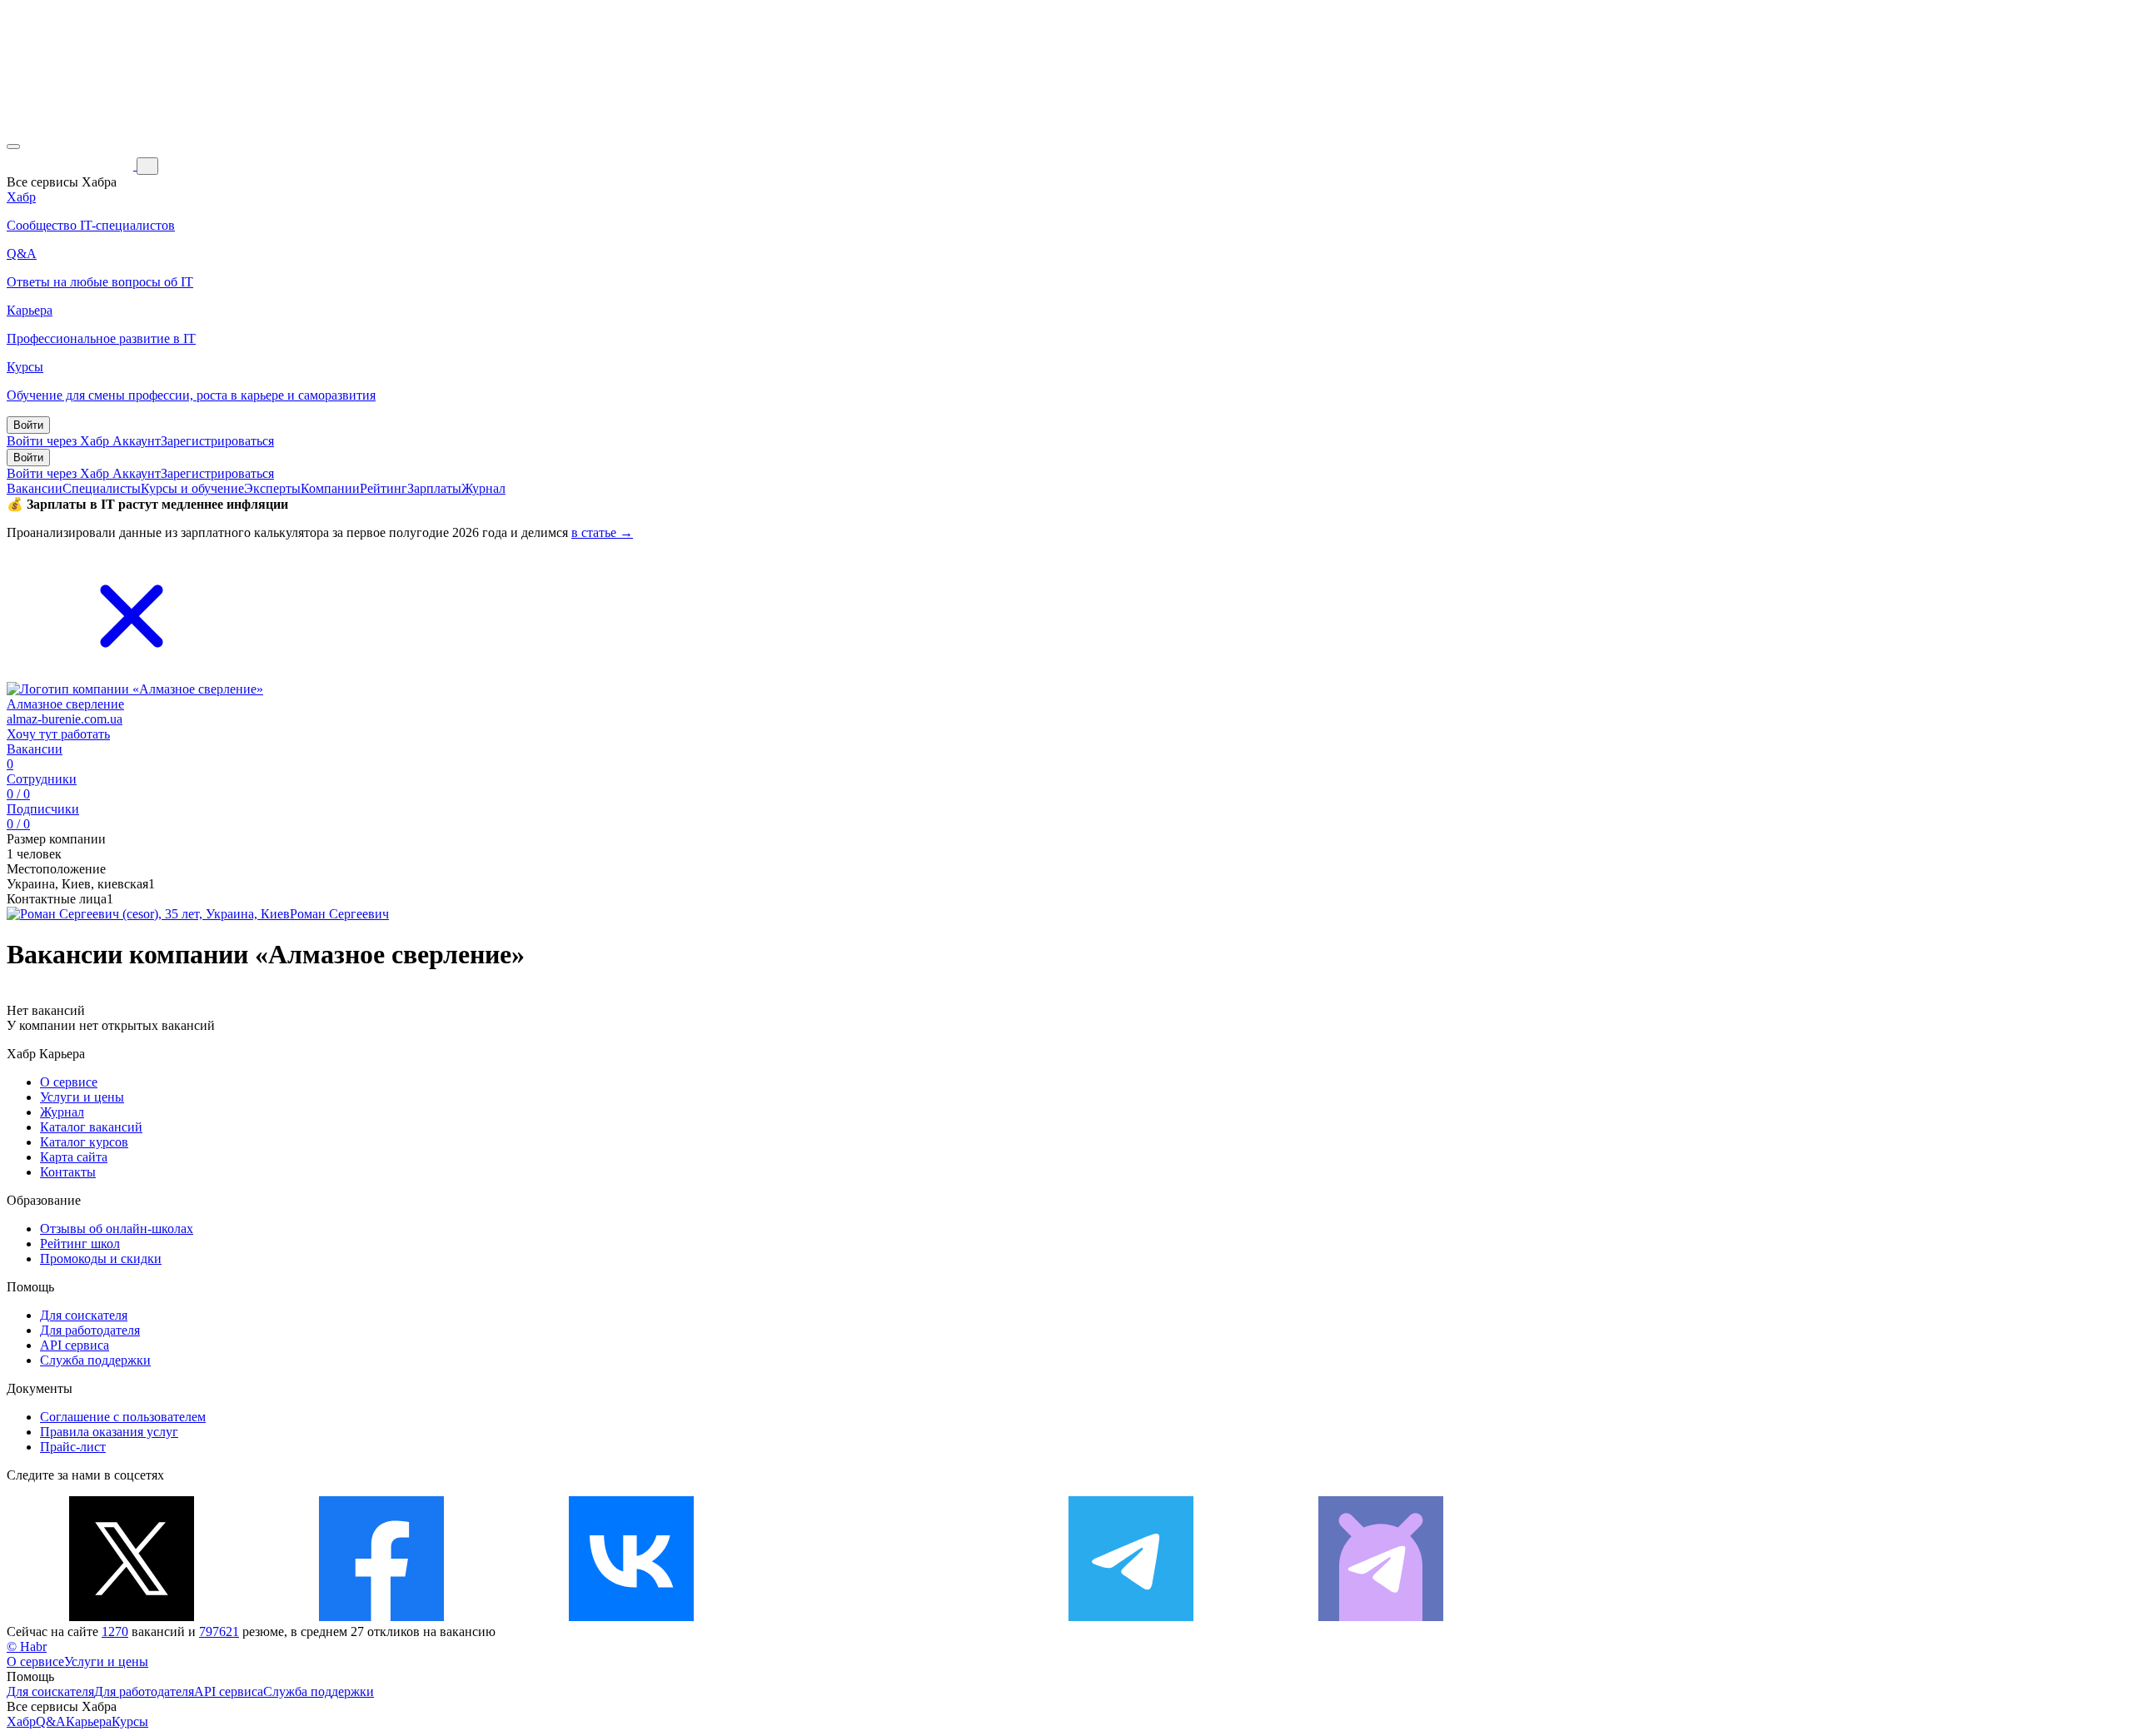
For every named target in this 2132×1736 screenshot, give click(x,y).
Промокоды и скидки (101, 1258)
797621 (219, 1632)
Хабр (21, 1721)
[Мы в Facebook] (381, 1617)
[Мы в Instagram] (881, 1617)
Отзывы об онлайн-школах (117, 1229)
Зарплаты (434, 488)
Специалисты (102, 488)
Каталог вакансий (91, 1127)
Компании (330, 488)
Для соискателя (84, 1315)
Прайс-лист (73, 1447)
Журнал (483, 488)
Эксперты (272, 488)
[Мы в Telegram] (1131, 1617)
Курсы (130, 1721)
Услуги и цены (82, 1097)
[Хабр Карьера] (72, 165)
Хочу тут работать (58, 734)
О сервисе (69, 1082)
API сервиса (75, 1345)
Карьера (89, 1721)
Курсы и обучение (192, 488)
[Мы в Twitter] (132, 1617)
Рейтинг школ (80, 1244)
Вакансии (35, 488)
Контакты (68, 1172)
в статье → (602, 532)
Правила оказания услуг (109, 1432)
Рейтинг (384, 488)
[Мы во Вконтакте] (631, 1617)
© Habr (27, 1646)
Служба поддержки (95, 1360)
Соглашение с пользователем (123, 1417)
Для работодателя (90, 1330)
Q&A (51, 1721)
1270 (115, 1632)
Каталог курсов (84, 1142)
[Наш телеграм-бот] (1381, 1617)
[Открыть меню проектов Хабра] (13, 147)
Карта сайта (74, 1157)
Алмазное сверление (65, 704)
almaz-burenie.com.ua (65, 719)
